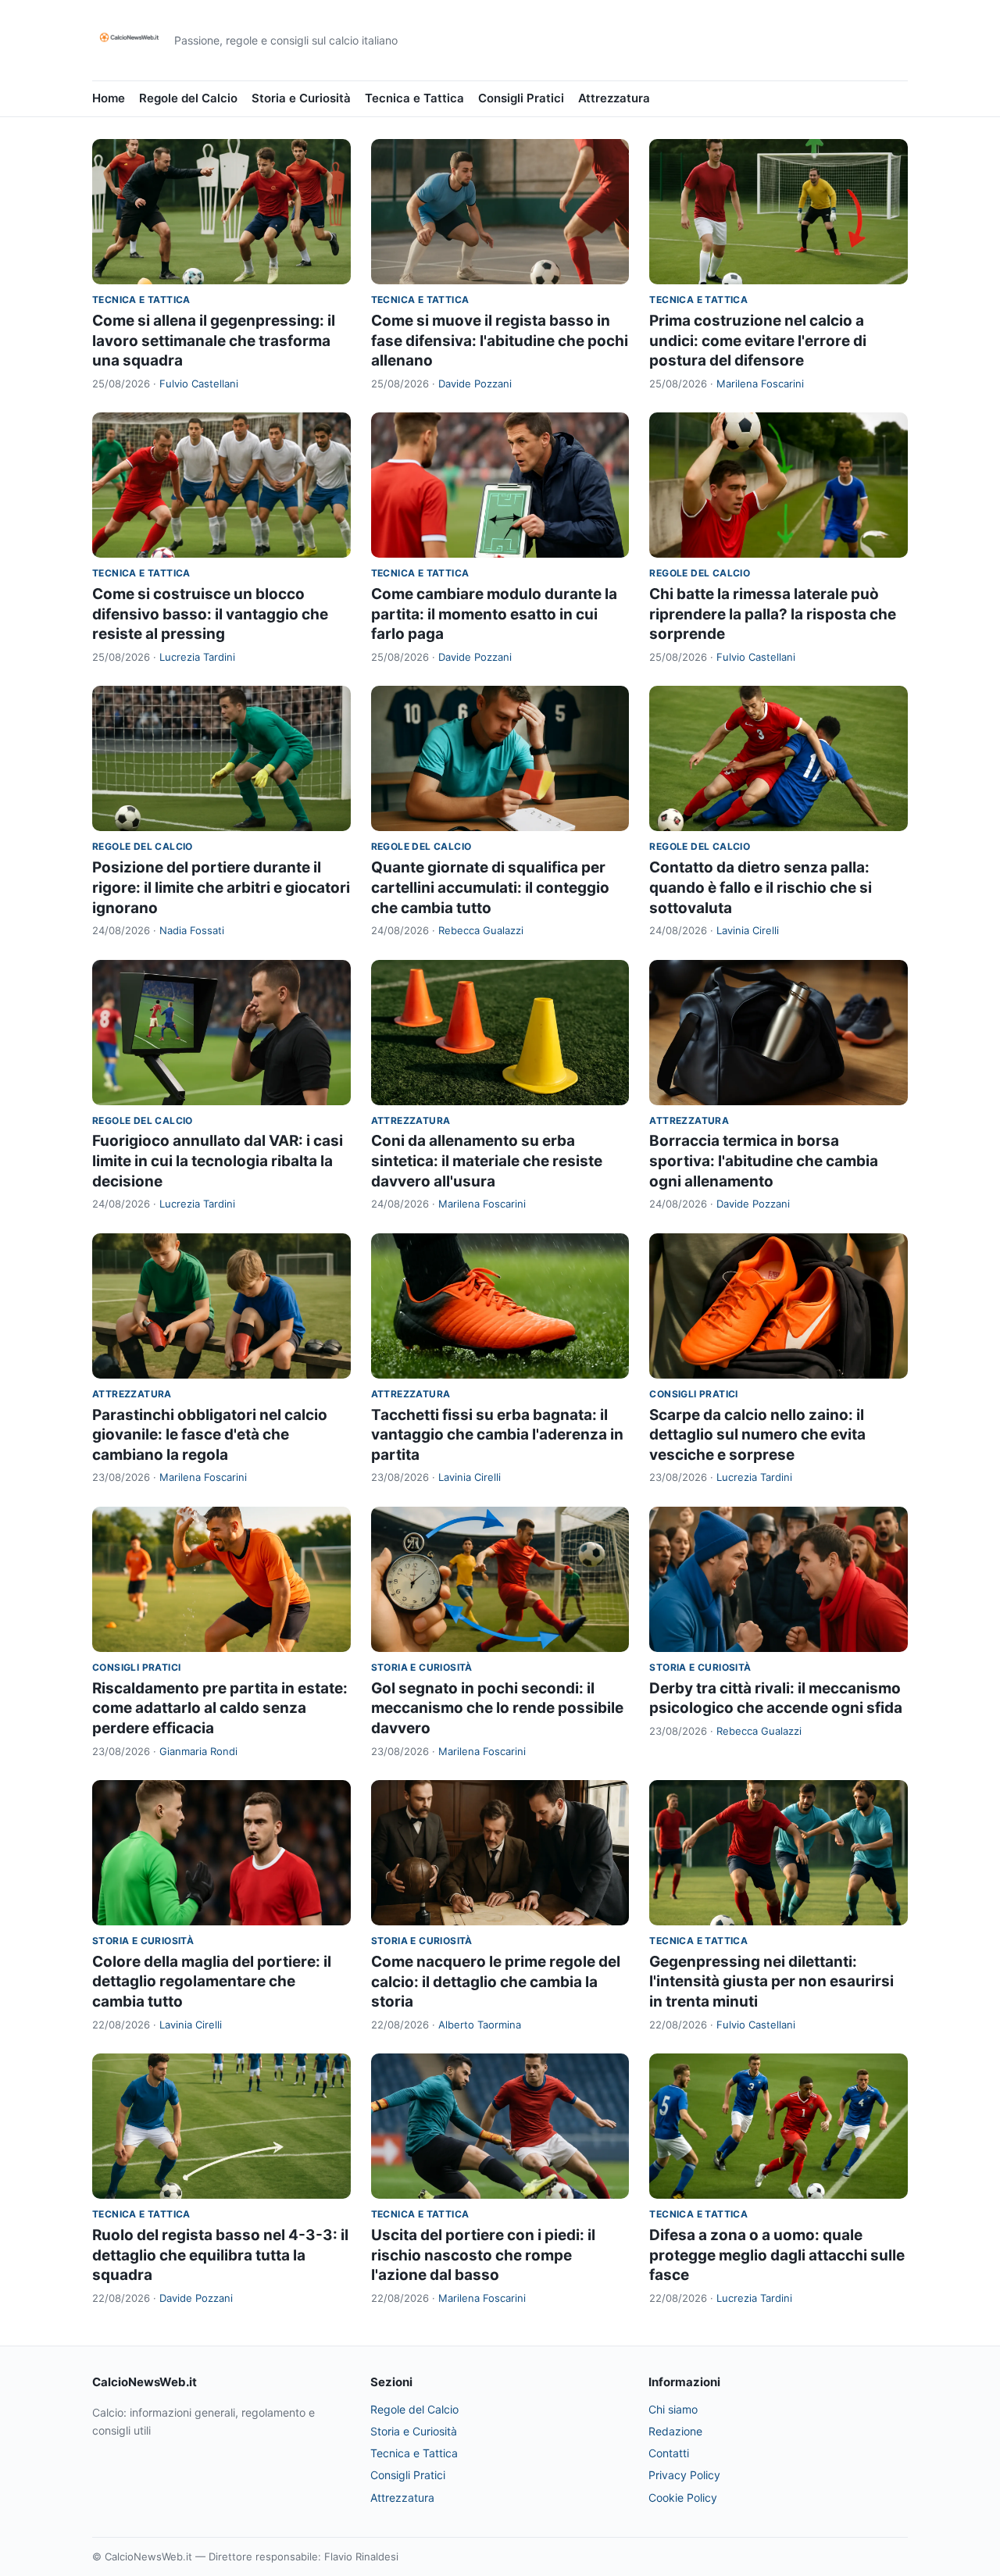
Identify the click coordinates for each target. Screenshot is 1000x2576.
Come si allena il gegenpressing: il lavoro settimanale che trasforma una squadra (214, 341)
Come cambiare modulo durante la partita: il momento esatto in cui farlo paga (494, 614)
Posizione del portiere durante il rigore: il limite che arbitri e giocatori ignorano (221, 887)
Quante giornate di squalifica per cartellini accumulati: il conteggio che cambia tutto (490, 887)
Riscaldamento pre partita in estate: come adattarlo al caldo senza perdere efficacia (220, 1708)
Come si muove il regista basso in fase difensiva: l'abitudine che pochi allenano (500, 341)
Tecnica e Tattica (414, 98)
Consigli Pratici (521, 98)
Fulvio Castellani (199, 384)
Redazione (675, 2431)
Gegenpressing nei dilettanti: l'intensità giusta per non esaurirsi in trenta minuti (771, 1982)
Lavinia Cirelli (748, 930)
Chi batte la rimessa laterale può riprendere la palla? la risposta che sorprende (773, 614)
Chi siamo (673, 2409)
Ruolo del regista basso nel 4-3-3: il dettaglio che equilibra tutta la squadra (220, 2255)
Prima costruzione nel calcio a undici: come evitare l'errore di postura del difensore (758, 341)
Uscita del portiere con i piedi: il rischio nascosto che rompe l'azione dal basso (483, 2255)
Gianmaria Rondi (198, 1751)
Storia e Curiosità (301, 98)
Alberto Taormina (480, 2025)
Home (109, 98)
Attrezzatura (614, 98)
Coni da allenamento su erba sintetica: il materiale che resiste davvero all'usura (487, 1161)
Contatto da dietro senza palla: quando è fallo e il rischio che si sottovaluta (761, 887)
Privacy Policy (684, 2475)
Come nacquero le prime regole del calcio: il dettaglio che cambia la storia (496, 1982)
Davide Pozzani (475, 384)
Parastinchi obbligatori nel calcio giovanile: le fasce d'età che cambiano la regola (210, 1435)
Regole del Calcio (188, 98)
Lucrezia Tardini (197, 657)
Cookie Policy (683, 2498)
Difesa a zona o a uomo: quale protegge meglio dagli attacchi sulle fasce (777, 2255)
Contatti (669, 2453)
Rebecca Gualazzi (481, 930)
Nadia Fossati (192, 930)
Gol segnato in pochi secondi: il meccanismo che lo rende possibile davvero (497, 1708)
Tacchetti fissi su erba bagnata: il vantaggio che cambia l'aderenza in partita (497, 1435)
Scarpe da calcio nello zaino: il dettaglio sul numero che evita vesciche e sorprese (757, 1435)
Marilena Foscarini (760, 384)
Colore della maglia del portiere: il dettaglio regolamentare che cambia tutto (212, 1982)
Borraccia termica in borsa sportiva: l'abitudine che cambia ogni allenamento (764, 1161)
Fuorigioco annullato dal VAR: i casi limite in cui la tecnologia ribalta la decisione (218, 1161)
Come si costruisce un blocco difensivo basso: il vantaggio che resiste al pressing (210, 614)
